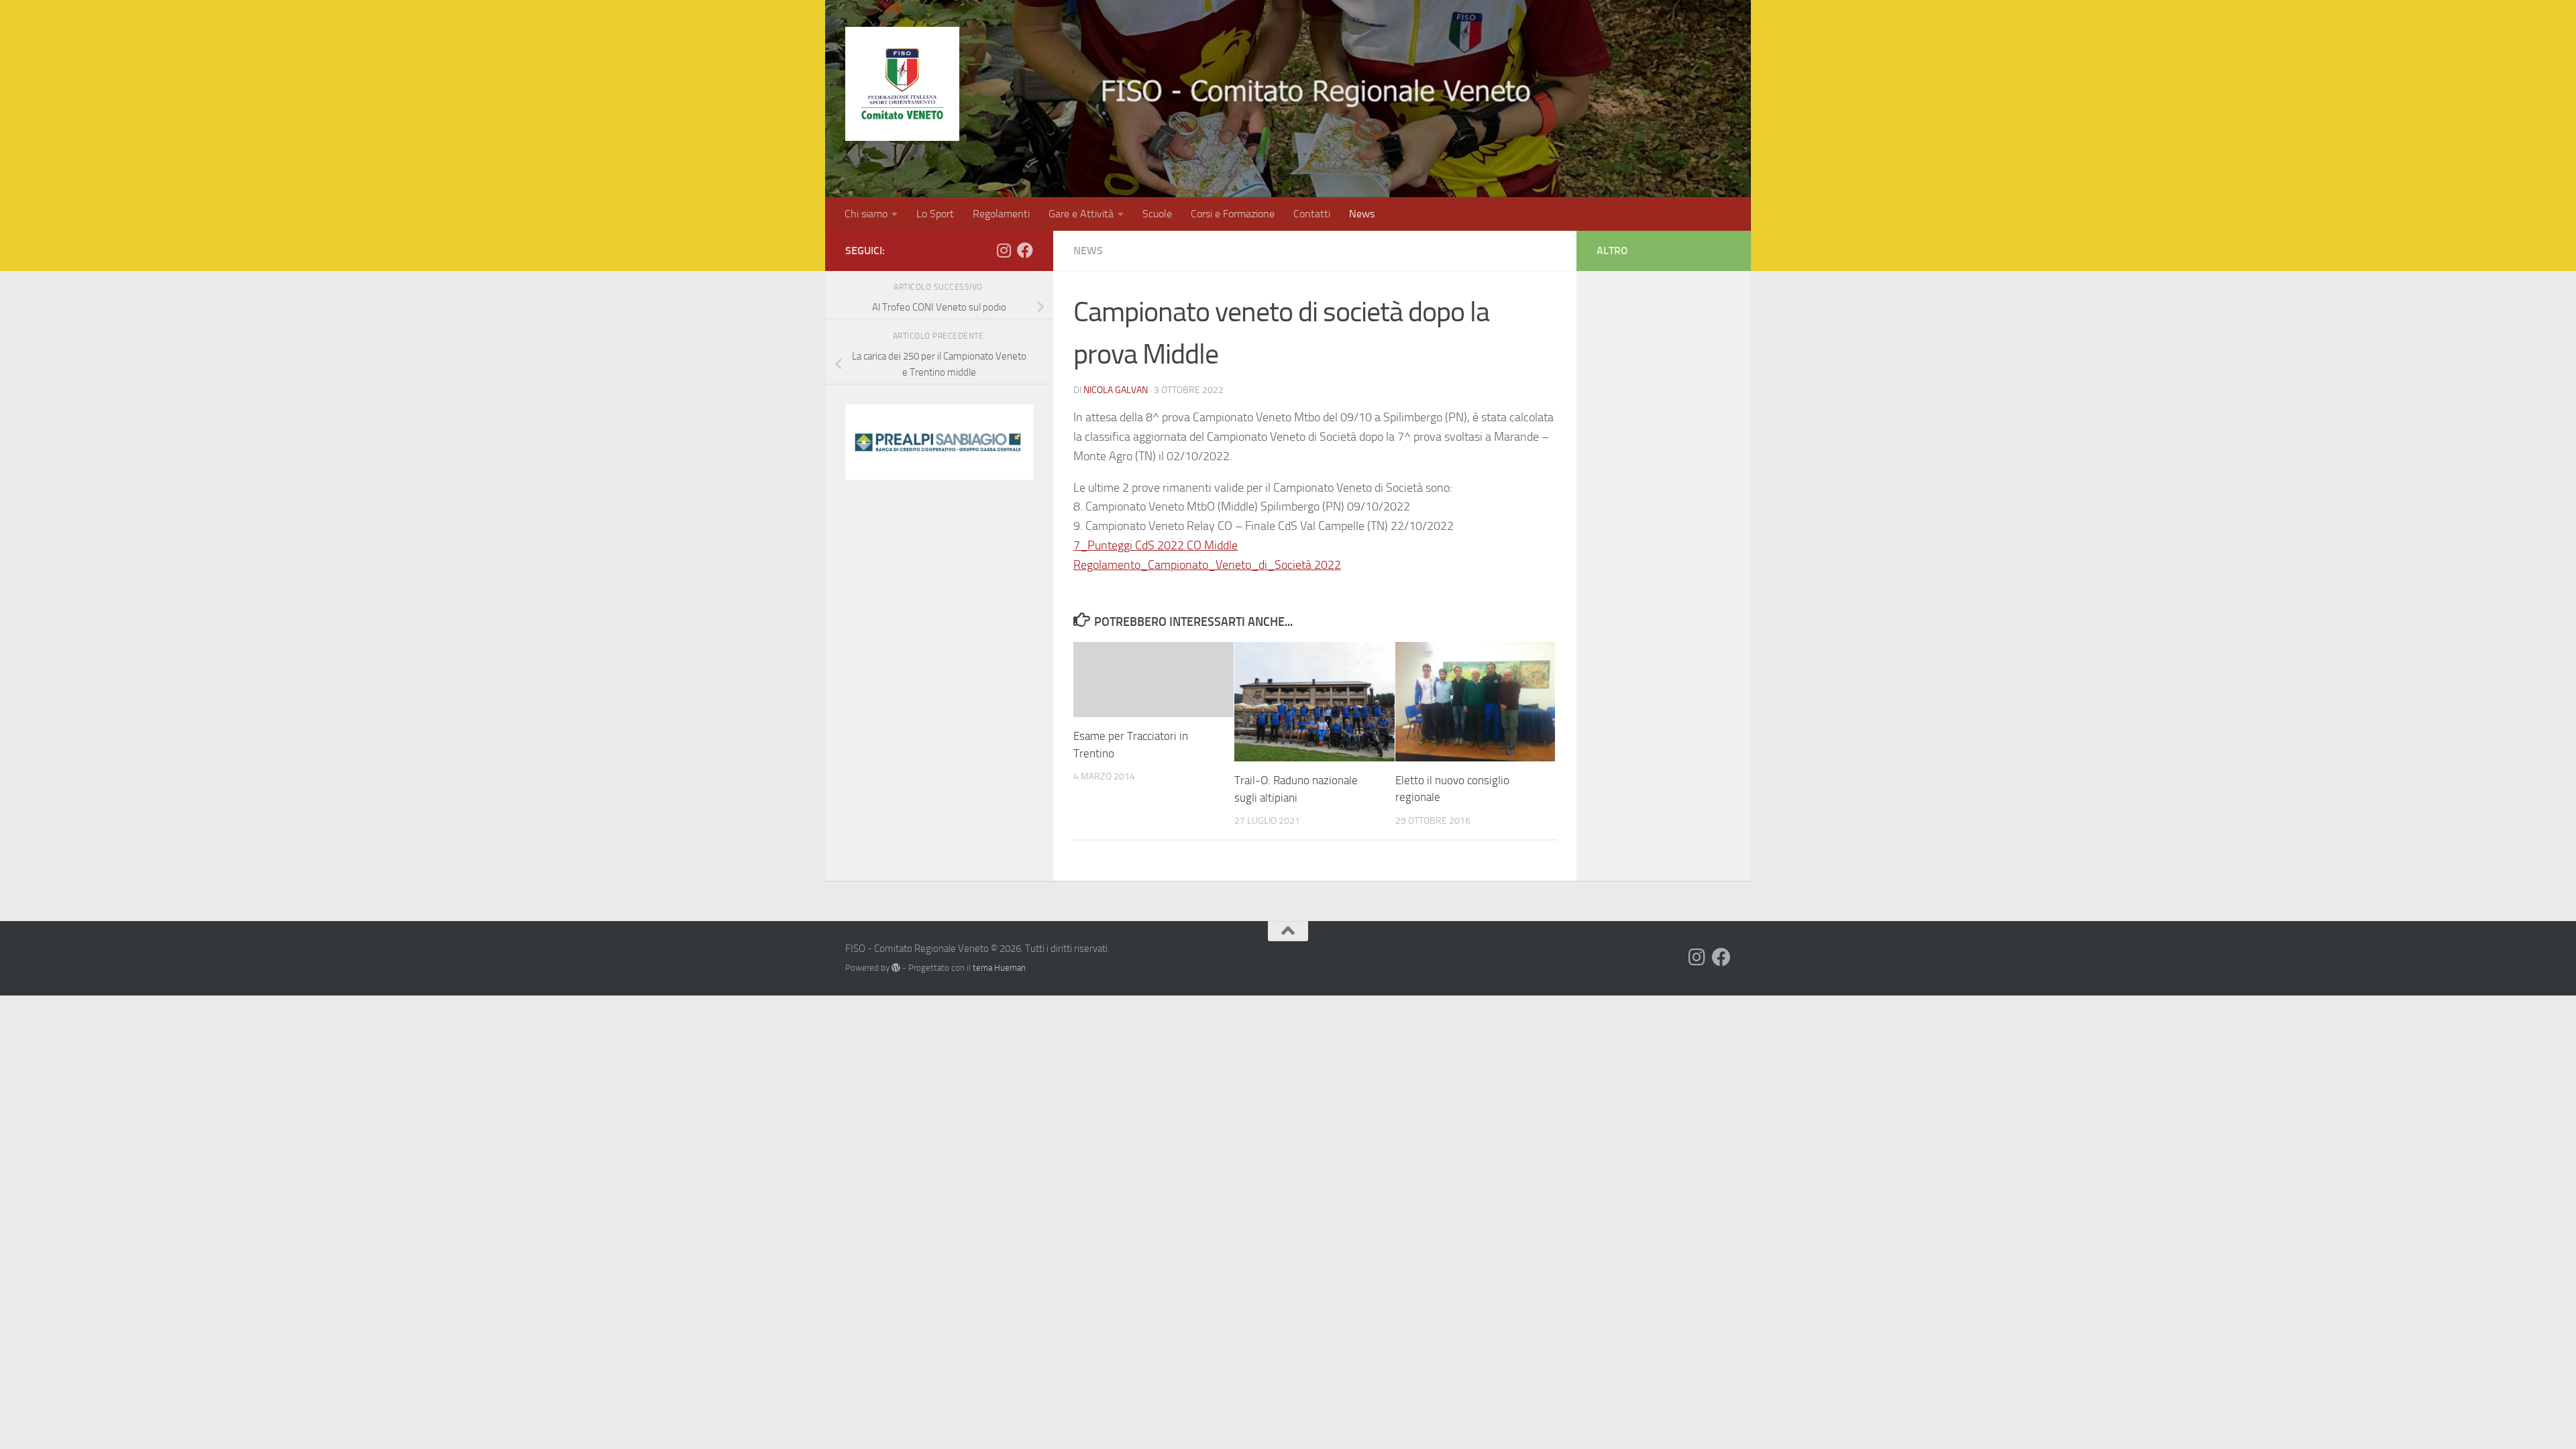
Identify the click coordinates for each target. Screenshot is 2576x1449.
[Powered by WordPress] (896, 968)
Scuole (1157, 214)
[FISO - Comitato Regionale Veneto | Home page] (902, 84)
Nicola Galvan (1116, 390)
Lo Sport (935, 214)
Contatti (1312, 214)
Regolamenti (1001, 214)
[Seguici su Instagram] (1004, 250)
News (1362, 214)
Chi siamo (866, 214)
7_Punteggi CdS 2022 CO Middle (1156, 545)
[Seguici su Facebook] (1025, 250)
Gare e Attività (1081, 214)
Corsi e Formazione (1233, 214)
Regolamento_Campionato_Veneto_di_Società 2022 (1207, 565)
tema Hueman (999, 968)
